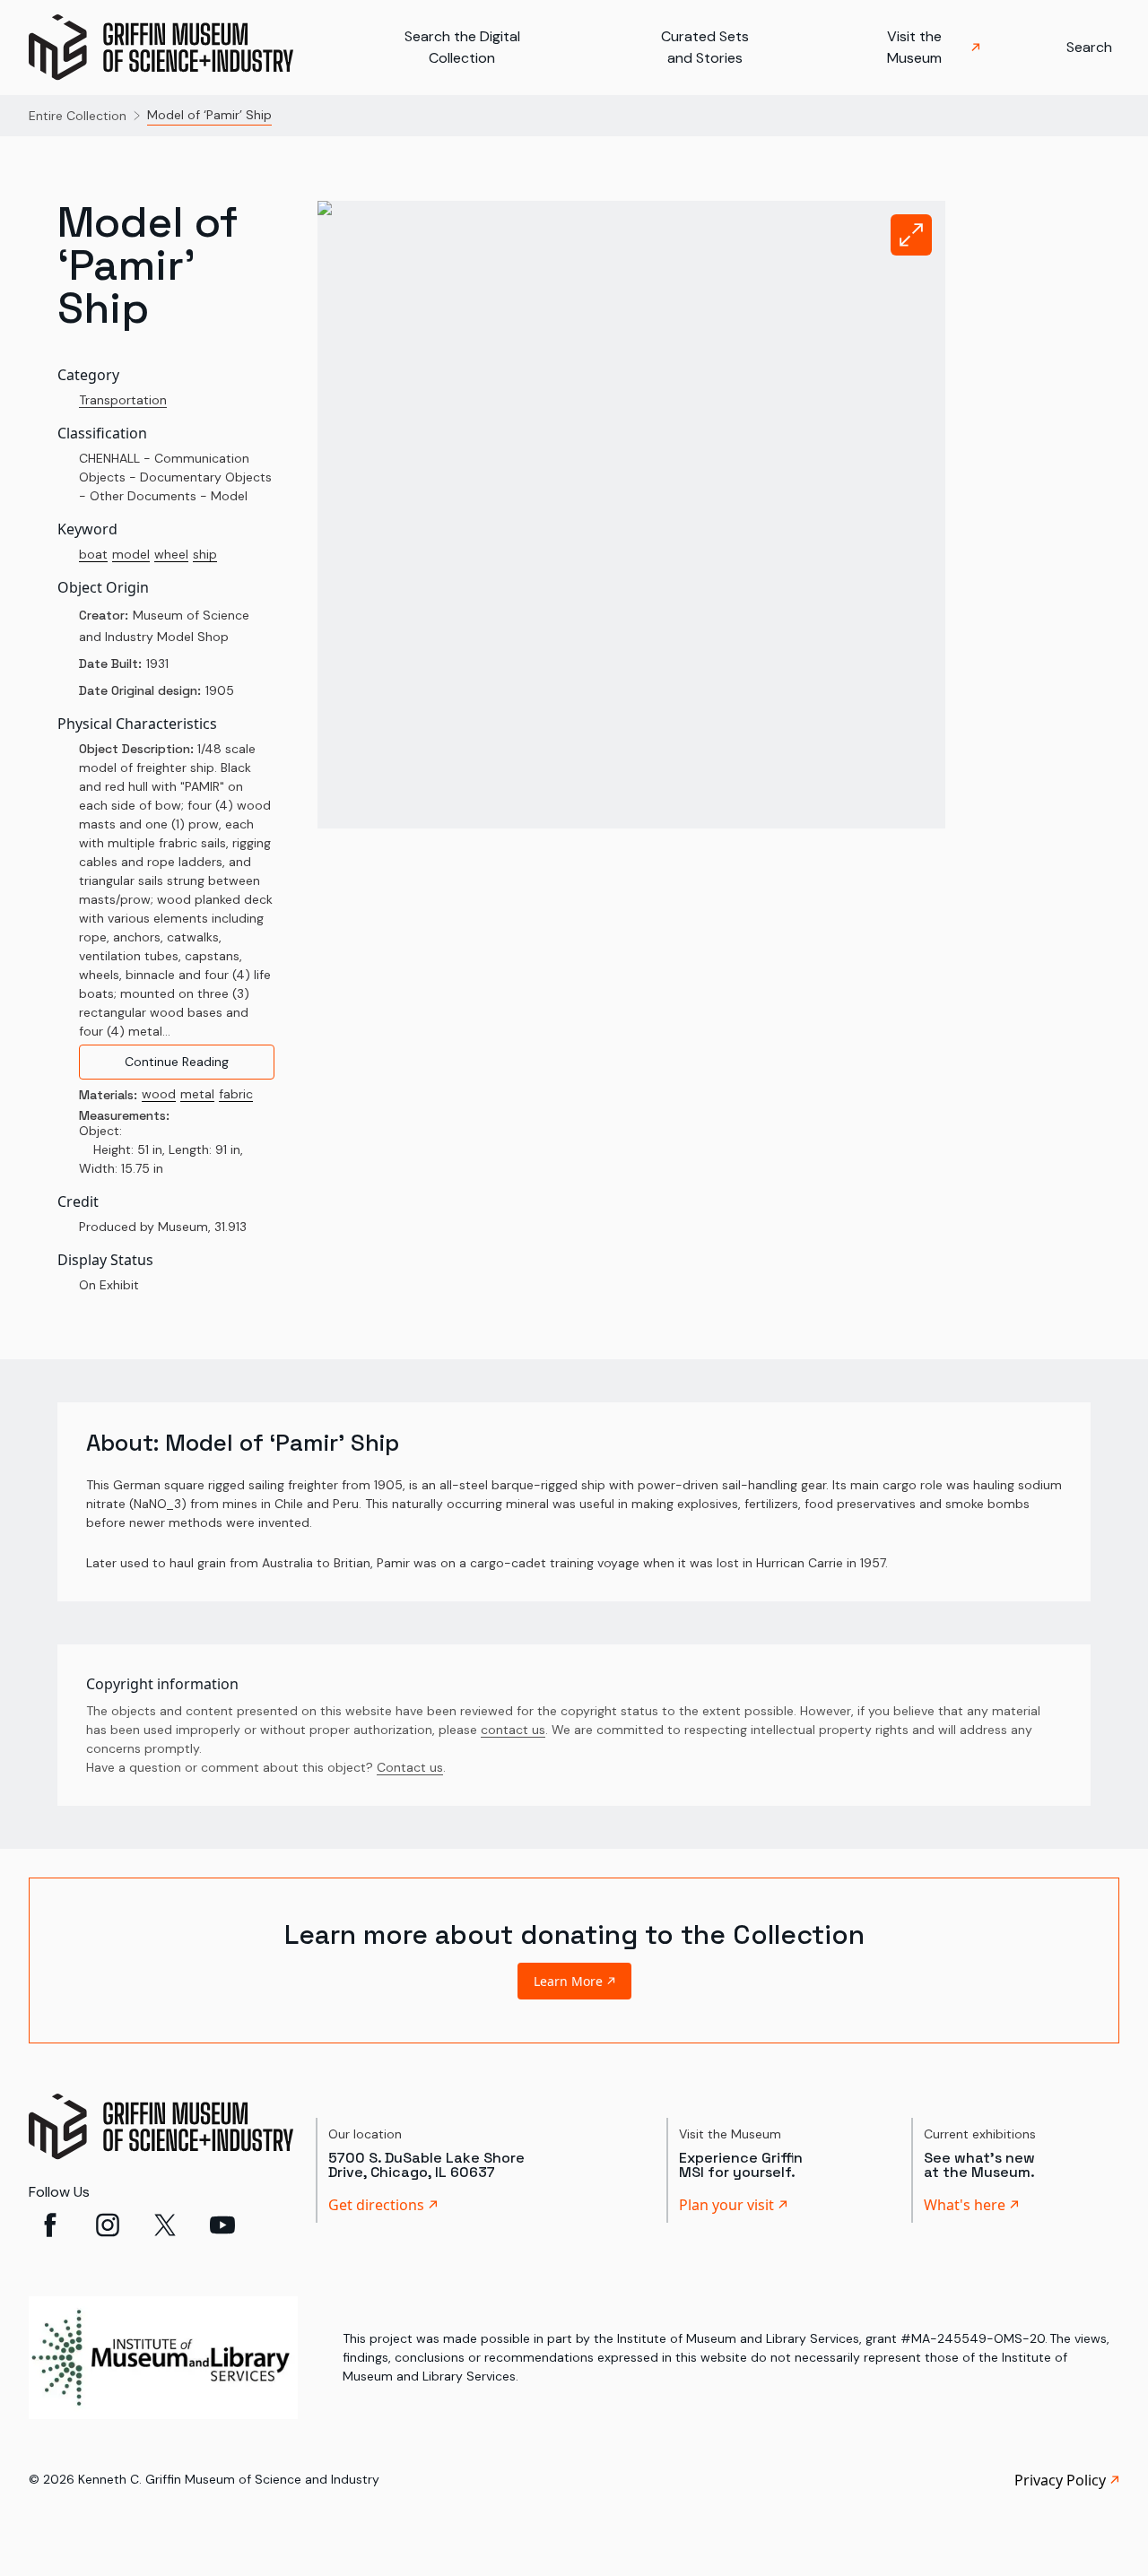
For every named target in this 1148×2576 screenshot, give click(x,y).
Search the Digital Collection (462, 47)
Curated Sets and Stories (705, 47)
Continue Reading (177, 1062)
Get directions (376, 2205)
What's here (965, 2205)
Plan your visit (726, 2205)
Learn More (568, 1981)
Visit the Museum (914, 47)
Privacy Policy (1060, 2480)
